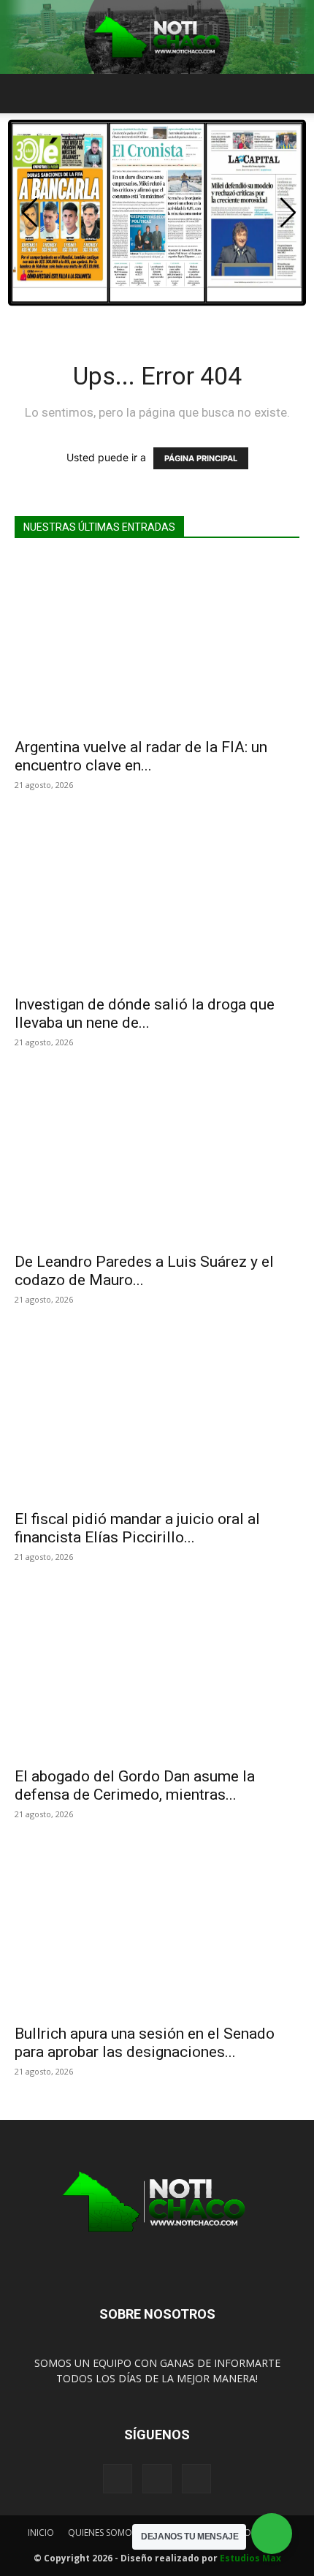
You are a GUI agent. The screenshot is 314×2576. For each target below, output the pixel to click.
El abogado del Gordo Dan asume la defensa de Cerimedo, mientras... (135, 1785)
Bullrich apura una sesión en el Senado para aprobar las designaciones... (145, 2043)
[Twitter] (196, 2479)
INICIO (41, 2533)
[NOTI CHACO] (157, 37)
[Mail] (157, 2479)
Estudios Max (250, 2558)
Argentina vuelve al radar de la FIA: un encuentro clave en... (141, 756)
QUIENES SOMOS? (104, 2533)
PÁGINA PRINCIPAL (201, 458)
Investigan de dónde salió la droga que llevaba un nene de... (145, 1014)
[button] (25, 94)
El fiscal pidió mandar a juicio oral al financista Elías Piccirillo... (137, 1528)
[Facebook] (118, 2479)
